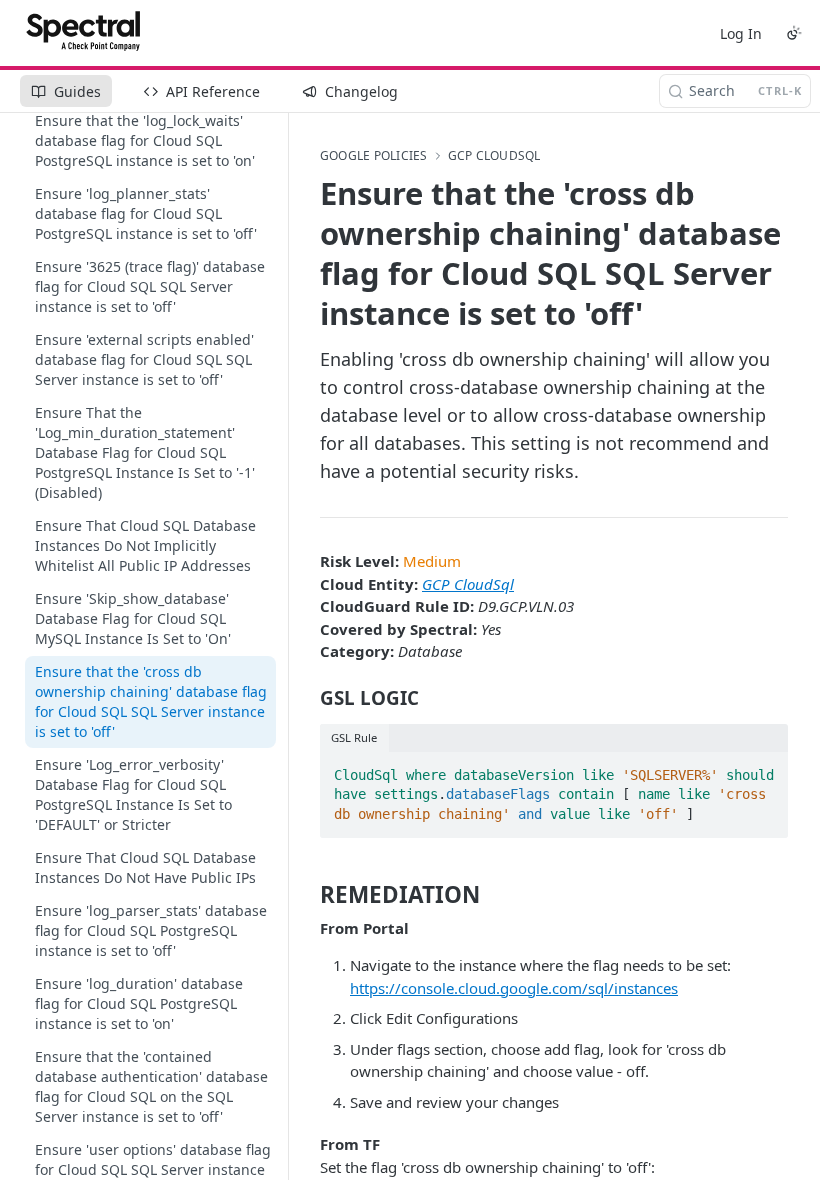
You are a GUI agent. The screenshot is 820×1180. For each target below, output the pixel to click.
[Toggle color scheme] (794, 33)
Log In (741, 33)
